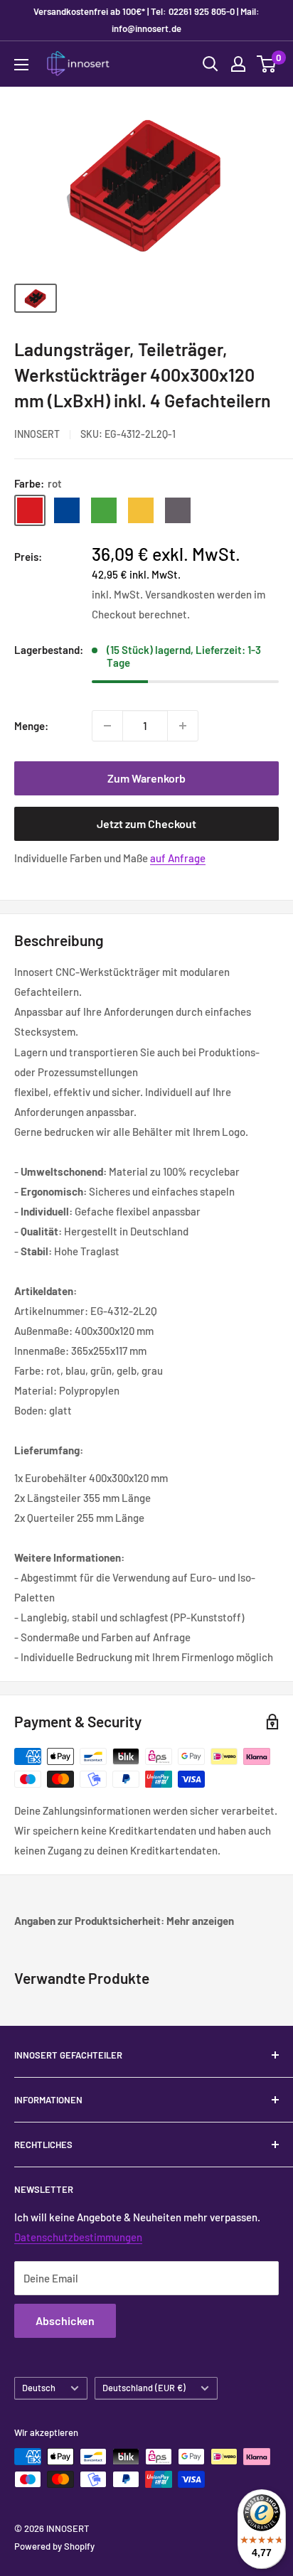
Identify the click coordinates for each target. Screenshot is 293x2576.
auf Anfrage (178, 858)
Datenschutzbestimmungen (78, 2237)
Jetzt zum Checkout (146, 823)
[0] (267, 64)
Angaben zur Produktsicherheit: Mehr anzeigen (124, 1921)
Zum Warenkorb (146, 778)
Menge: (31, 726)
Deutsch (39, 2388)
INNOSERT (37, 434)
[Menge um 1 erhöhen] (183, 726)
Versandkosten (180, 594)
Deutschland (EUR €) (144, 2388)
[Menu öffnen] (21, 65)
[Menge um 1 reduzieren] (107, 726)
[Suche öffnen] (211, 64)
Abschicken (65, 2320)
